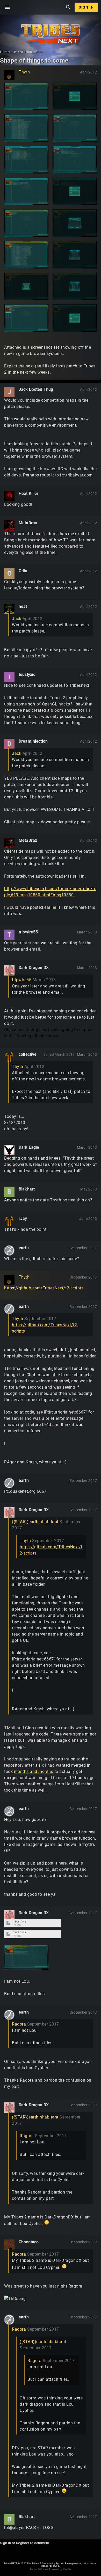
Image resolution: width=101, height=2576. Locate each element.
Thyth (24, 72)
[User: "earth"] (9, 1250)
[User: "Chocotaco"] (9, 2245)
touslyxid (27, 674)
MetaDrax (28, 523)
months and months (34, 1771)
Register (23, 2543)
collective (28, 1054)
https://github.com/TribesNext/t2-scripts (44, 1288)
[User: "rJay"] (9, 1221)
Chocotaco (29, 2242)
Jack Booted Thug (36, 389)
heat (23, 606)
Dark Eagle (29, 1147)
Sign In (86, 7)
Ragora (19, 2024)
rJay (23, 1218)
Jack (17, 619)
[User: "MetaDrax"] (9, 526)
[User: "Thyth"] (9, 75)
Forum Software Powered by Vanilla (50, 2570)
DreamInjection (33, 741)
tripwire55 (28, 932)
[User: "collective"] (9, 1057)
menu (7, 7)
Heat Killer (29, 493)
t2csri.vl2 (20, 1922)
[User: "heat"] (9, 609)
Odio (23, 571)
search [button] (68, 7)
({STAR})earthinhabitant (35, 1522)
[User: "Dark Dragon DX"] (9, 970)
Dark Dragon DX (34, 968)
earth (24, 1248)
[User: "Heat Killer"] (9, 496)
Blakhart (27, 1189)
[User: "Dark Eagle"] (9, 1150)
